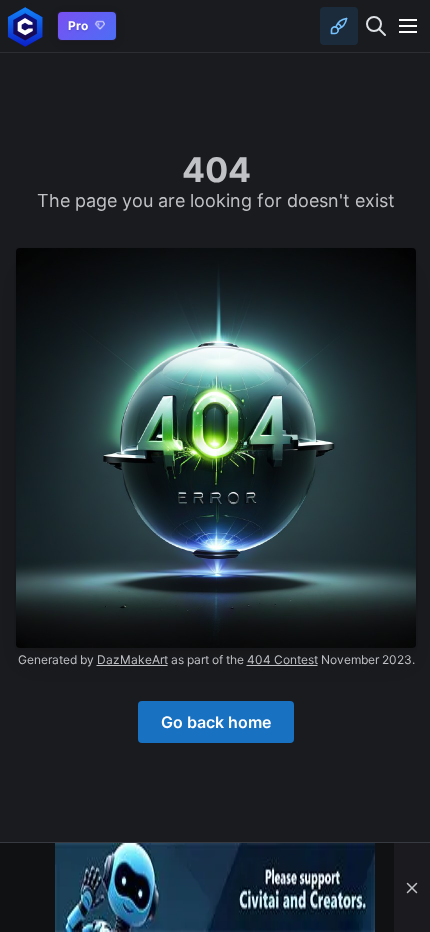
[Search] (376, 26)
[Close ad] (412, 887)
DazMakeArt (132, 659)
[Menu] (408, 26)
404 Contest (282, 659)
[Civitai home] (25, 26)
